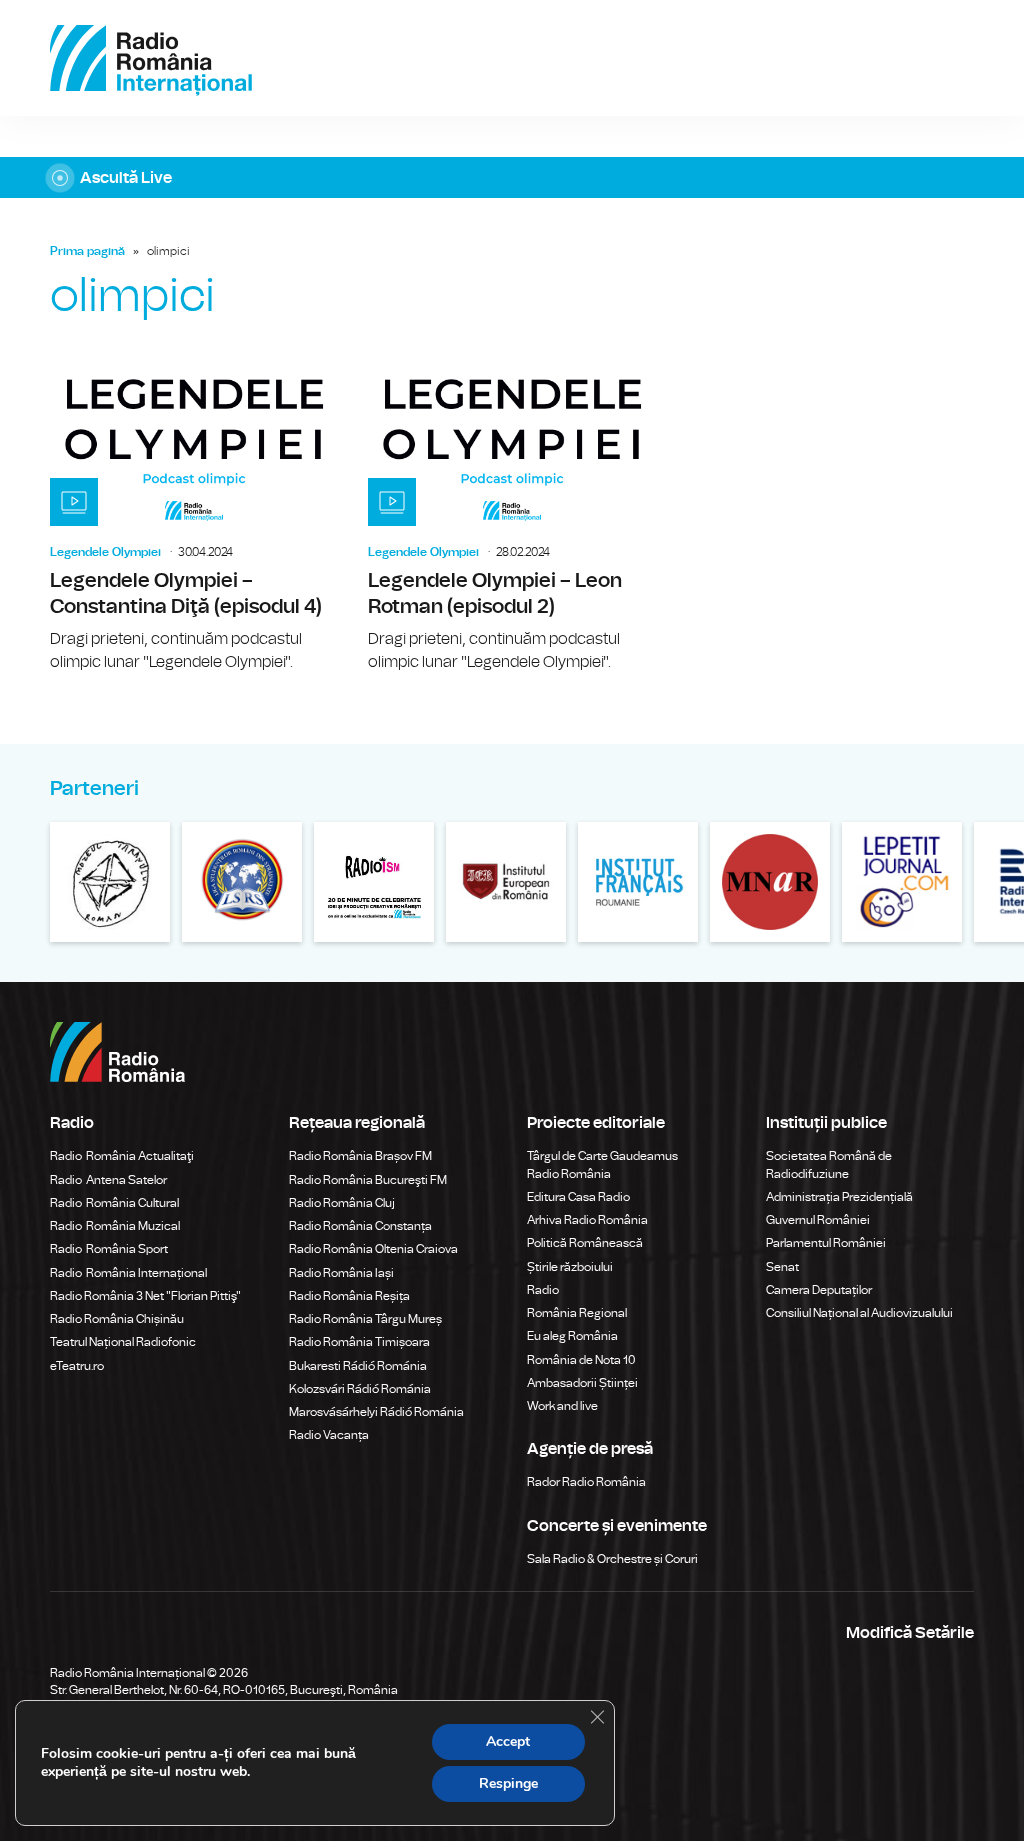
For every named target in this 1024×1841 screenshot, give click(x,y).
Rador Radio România (586, 1482)
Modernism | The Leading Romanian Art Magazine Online (374, 882)
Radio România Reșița (349, 1296)
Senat (782, 1267)
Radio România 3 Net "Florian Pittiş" (145, 1296)
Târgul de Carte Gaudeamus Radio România (602, 1164)
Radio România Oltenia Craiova (373, 1249)
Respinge (508, 1783)
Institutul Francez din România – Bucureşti (638, 882)
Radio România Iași (341, 1273)
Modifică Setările (910, 1633)
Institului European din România (506, 882)
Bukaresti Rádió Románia (358, 1366)
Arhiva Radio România (587, 1220)
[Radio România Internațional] (151, 58)
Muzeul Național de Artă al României (770, 882)
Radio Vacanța (329, 1435)
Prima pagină (87, 251)
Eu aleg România (572, 1336)
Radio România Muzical (115, 1226)
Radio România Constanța (360, 1226)
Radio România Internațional (128, 1273)
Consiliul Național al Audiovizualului (859, 1313)
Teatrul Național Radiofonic (123, 1342)
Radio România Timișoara (359, 1342)
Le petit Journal (902, 882)
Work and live (562, 1406)
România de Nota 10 (581, 1360)
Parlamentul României (826, 1243)
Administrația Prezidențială (839, 1197)
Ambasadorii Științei (582, 1383)
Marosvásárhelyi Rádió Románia (376, 1412)
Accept (508, 1741)
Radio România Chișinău (117, 1319)
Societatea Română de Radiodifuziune (829, 1164)
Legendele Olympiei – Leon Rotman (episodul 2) (512, 519)
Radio (544, 1290)
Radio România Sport (109, 1249)
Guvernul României (818, 1220)
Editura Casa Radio (578, 1197)
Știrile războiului (570, 1267)
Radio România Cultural (114, 1203)
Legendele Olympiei (105, 552)
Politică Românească (585, 1243)
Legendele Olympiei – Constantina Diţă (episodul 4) (194, 519)
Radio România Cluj (342, 1203)
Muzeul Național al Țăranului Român (110, 882)
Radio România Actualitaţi (122, 1156)
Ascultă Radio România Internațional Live (512, 177)
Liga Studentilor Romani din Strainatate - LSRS (242, 882)
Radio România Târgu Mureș (365, 1319)
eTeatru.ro (77, 1366)
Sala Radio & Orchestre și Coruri (612, 1559)
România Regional (577, 1313)
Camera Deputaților (819, 1290)
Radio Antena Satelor (108, 1180)
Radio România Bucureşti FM (368, 1180)
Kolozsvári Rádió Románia (360, 1389)
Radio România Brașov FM (360, 1156)
